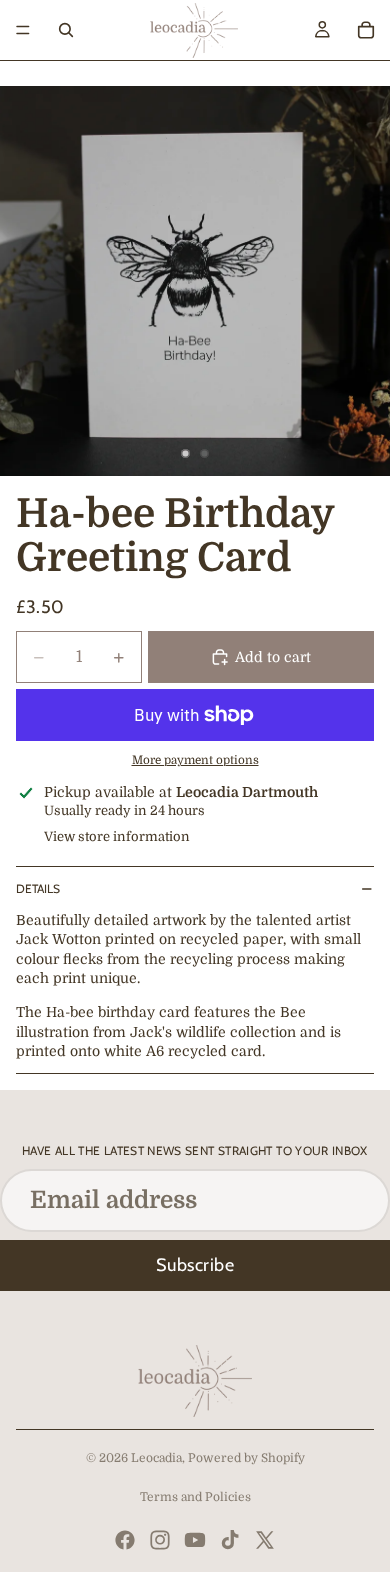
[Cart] (366, 30)
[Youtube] (195, 1540)
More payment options (195, 760)
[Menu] (23, 30)
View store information (117, 836)
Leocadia (156, 1458)
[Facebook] (125, 1540)
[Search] (66, 30)
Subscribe (195, 1265)
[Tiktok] (230, 1540)
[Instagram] (160, 1540)
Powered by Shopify (246, 1458)
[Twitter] (265, 1540)
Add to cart (273, 657)
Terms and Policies (195, 1497)
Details (38, 888)
